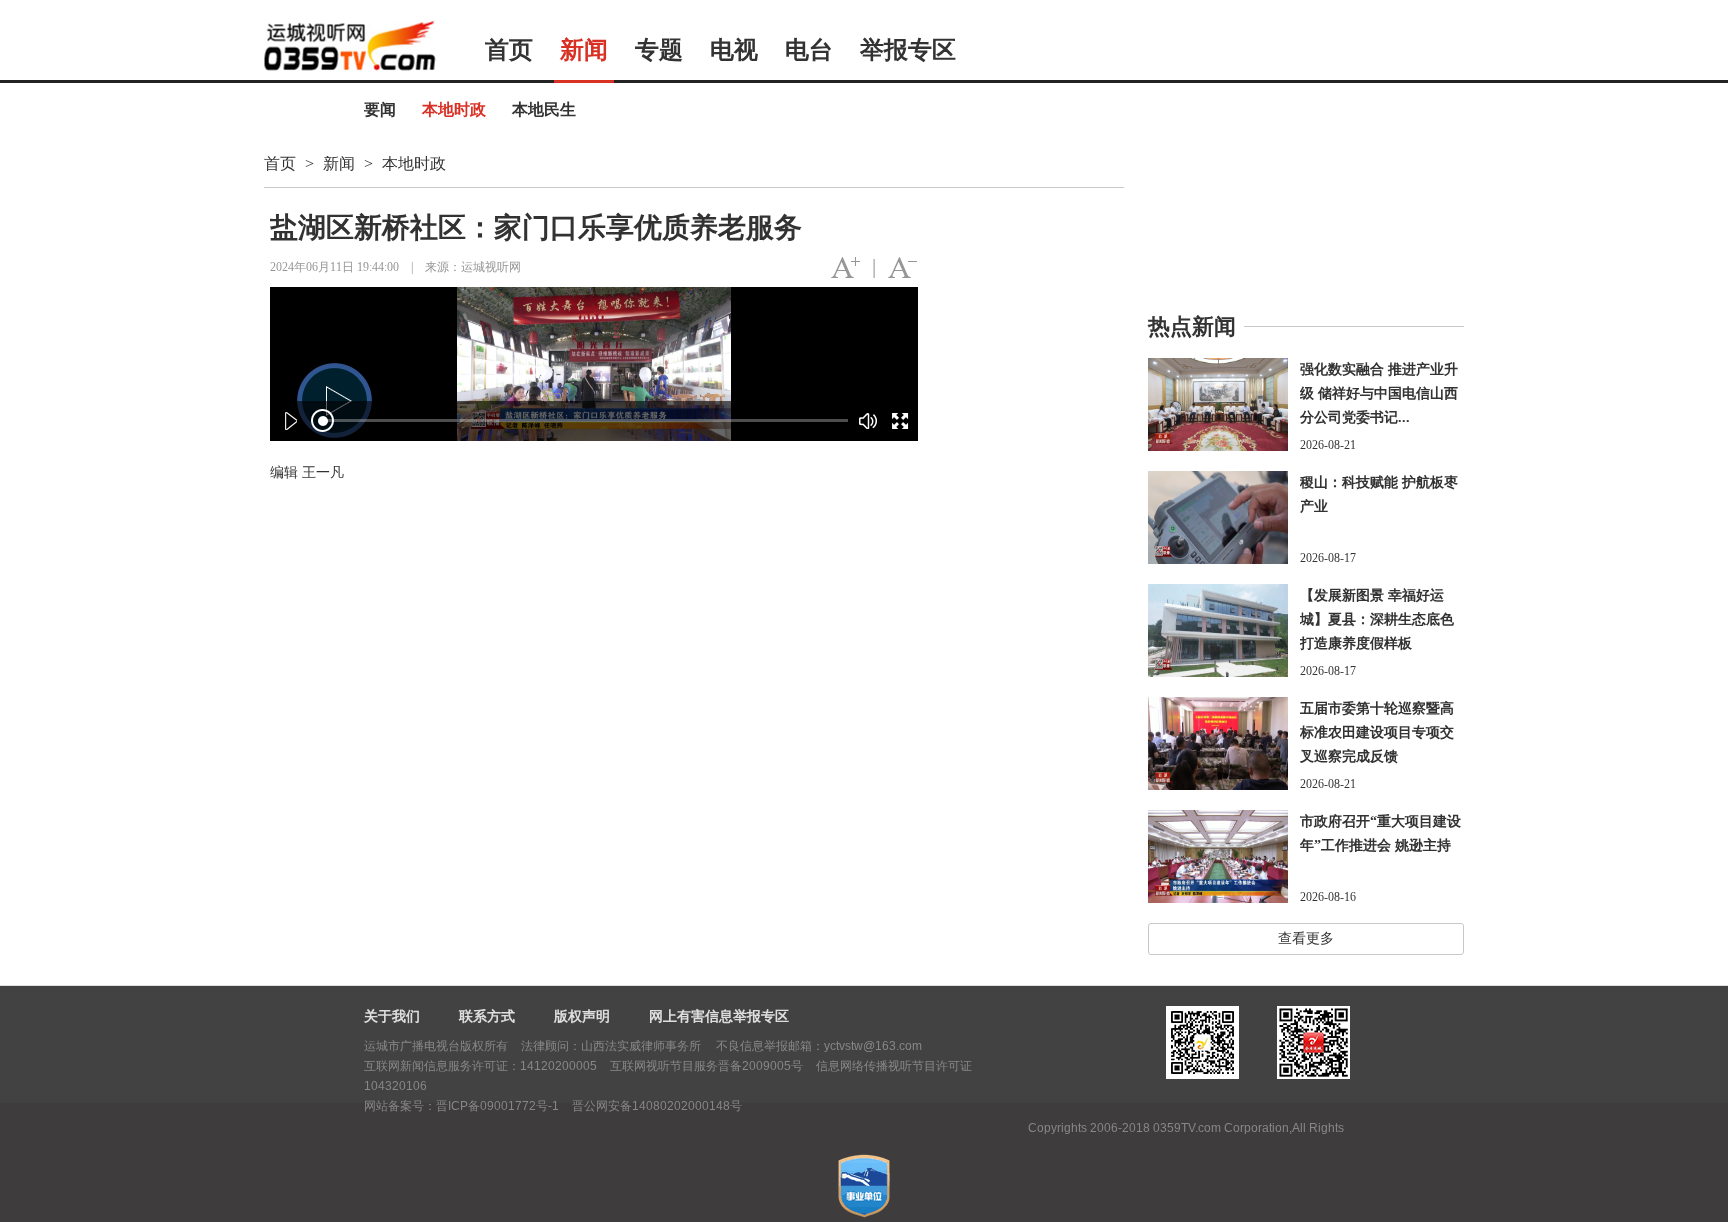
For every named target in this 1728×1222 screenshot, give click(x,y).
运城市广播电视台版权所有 (436, 1046)
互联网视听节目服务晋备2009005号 (706, 1066)
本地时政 (454, 109)
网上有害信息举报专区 (719, 1016)
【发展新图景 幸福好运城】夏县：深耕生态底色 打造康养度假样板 (1377, 619)
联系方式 (487, 1016)
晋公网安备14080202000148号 (657, 1106)
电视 (734, 50)
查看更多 (1306, 938)
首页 (509, 50)
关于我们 (392, 1016)
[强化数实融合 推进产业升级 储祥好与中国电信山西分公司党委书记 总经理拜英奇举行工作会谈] (1218, 404)
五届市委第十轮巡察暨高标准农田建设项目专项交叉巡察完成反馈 (1377, 732)
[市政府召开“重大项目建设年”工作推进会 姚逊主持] (1218, 856)
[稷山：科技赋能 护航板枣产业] (1218, 517)
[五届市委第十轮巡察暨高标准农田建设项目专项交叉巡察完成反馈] (1218, 743)
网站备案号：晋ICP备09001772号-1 (461, 1106)
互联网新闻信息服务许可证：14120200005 (480, 1066)
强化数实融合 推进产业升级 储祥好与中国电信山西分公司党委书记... (1379, 393)
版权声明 (582, 1016)
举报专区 (908, 50)
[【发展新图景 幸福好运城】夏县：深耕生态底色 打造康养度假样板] (1218, 630)
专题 (659, 50)
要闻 (380, 109)
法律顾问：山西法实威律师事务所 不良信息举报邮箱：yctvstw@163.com (721, 1046)
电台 (809, 50)
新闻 (584, 50)
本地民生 (544, 109)
